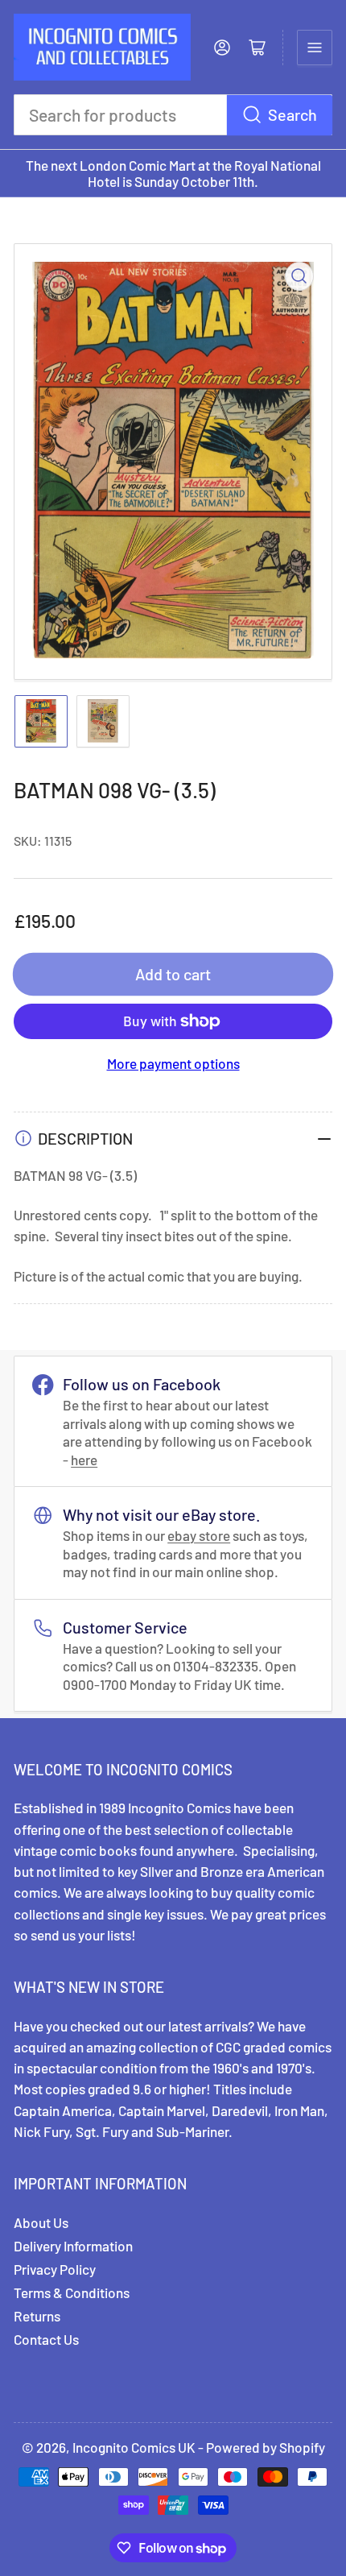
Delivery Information (73, 2246)
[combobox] (173, 115)
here (84, 1460)
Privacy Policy (55, 2269)
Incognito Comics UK (134, 2447)
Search (292, 114)
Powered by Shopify (266, 2447)
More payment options (173, 1063)
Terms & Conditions (72, 2292)
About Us (41, 2222)
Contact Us (46, 2339)
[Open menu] (315, 48)
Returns (37, 2316)
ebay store (199, 1535)
